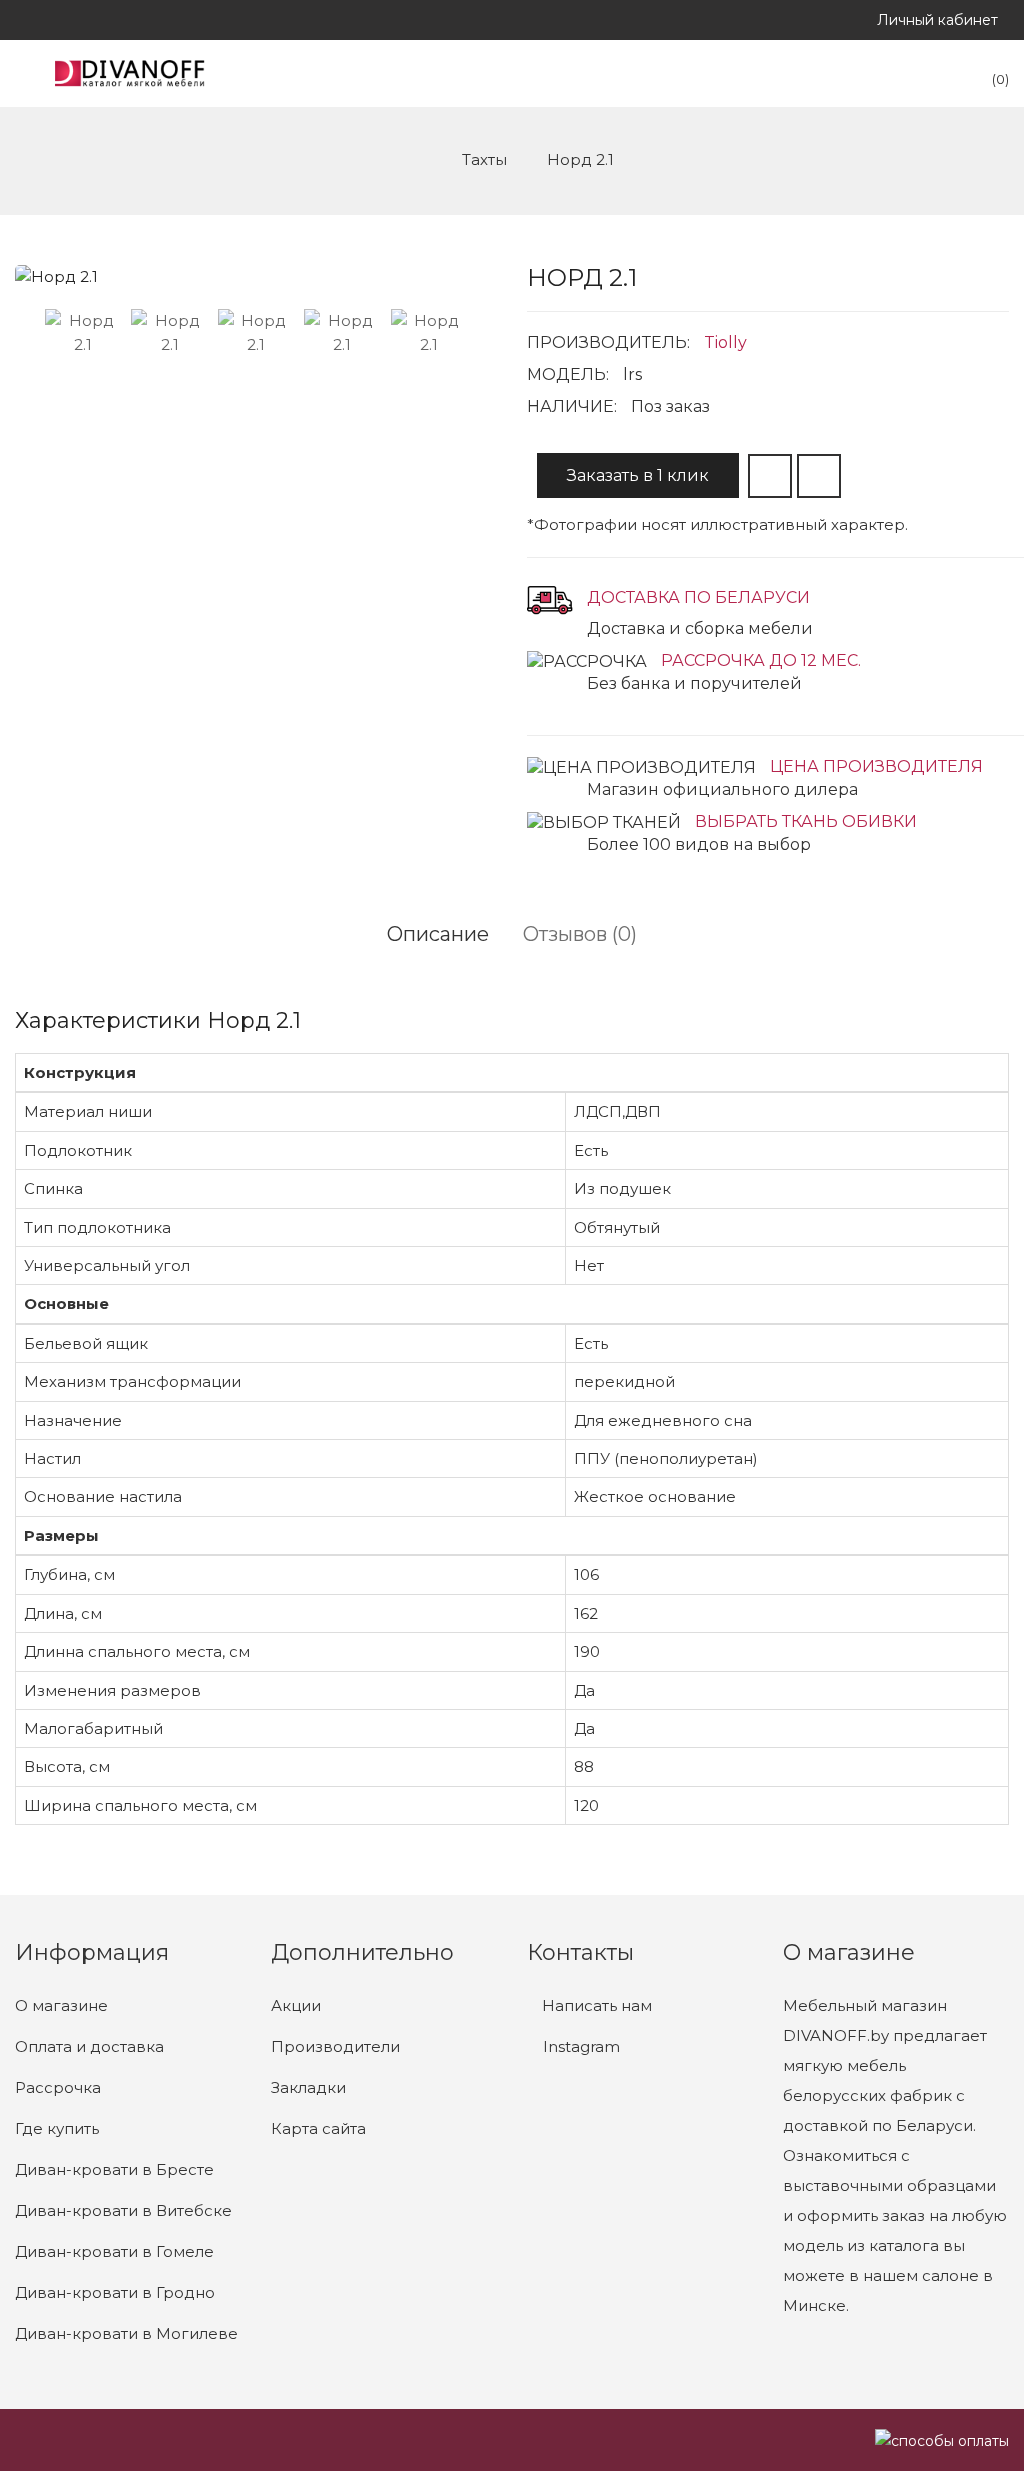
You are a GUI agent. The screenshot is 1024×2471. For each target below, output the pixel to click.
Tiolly (725, 342)
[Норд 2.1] (83, 333)
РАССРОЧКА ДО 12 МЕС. (761, 660)
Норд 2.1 (580, 159)
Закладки (308, 2087)
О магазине (61, 2005)
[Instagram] (21, 20)
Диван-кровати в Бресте (114, 2169)
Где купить (57, 2128)
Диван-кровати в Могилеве (126, 2333)
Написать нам (595, 2005)
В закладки (770, 476)
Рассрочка (58, 2087)
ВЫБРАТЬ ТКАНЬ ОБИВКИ (806, 821)
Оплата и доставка (89, 2046)
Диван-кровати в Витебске (123, 2210)
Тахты (484, 159)
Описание (438, 934)
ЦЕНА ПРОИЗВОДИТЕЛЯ (876, 766)
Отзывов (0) (580, 934)
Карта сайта (318, 2128)
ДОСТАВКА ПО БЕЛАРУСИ (698, 597)
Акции (296, 2005)
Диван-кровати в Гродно (115, 2292)
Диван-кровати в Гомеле (114, 2251)
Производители (335, 2046)
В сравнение (819, 476)
